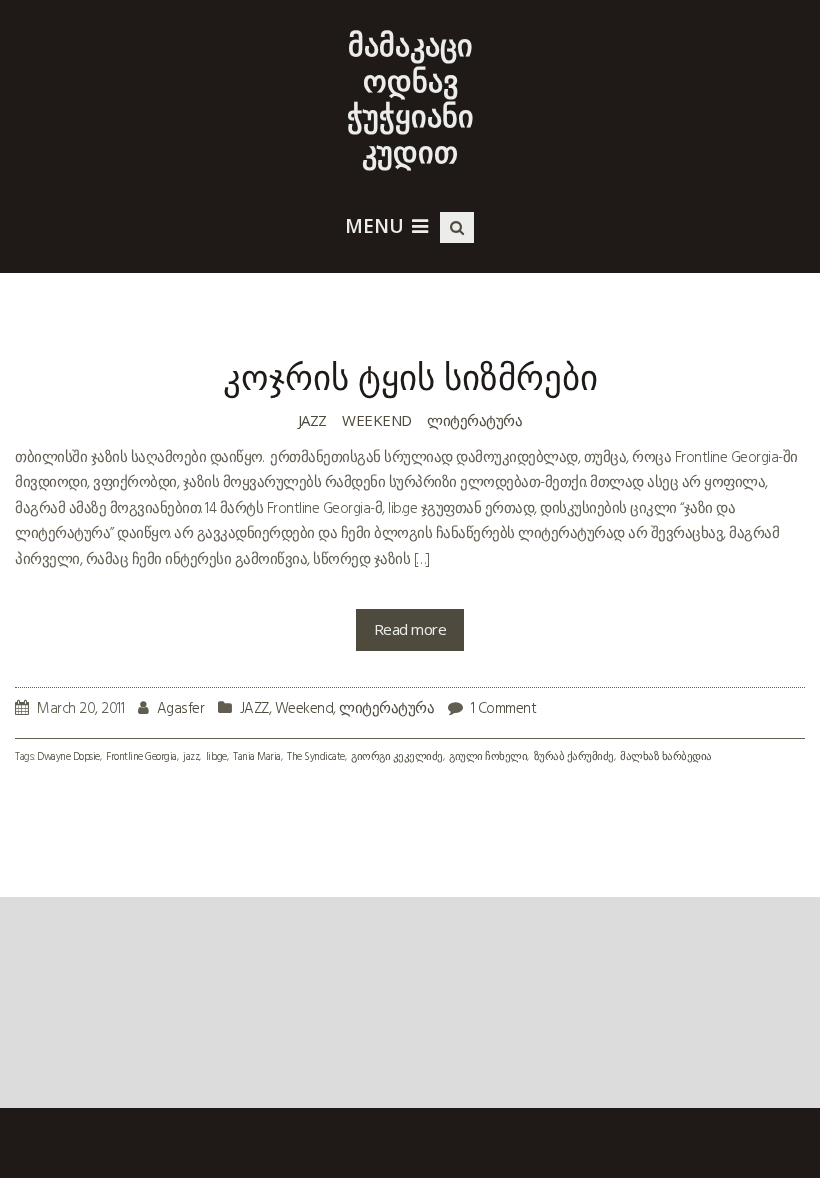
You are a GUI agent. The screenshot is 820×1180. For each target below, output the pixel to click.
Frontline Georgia (141, 757)
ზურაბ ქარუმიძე (574, 757)
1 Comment (504, 709)
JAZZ (312, 420)
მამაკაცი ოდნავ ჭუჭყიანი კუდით (410, 98)
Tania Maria (257, 757)
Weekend (377, 420)
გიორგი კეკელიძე (397, 757)
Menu (374, 226)
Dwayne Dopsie (68, 757)
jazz (191, 757)
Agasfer (181, 709)
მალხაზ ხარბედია (666, 757)
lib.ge (216, 757)
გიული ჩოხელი (488, 757)
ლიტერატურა (474, 420)
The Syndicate (316, 757)
